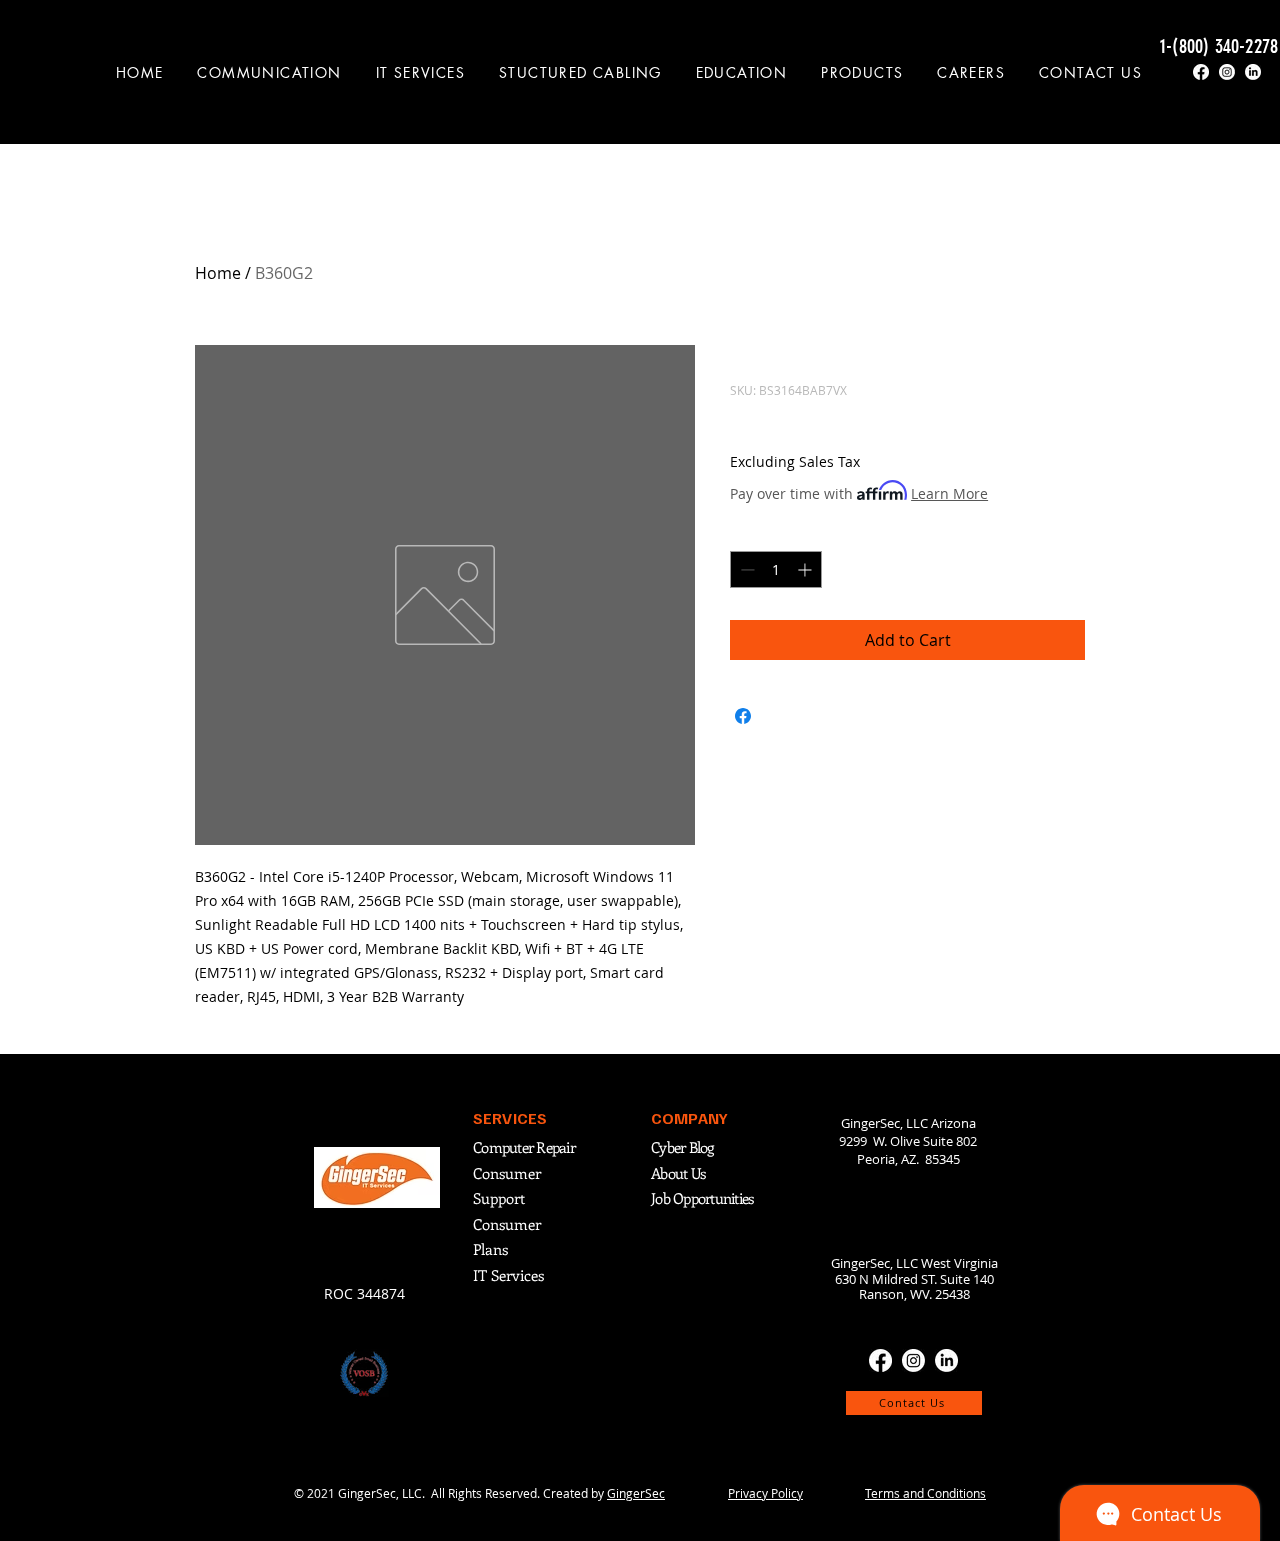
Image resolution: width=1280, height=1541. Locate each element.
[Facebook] (1201, 72)
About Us (678, 1173)
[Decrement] (745, 569)
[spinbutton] (776, 569)
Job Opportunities (702, 1198)
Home (218, 273)
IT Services (508, 1275)
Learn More (949, 493)
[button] (270, 72)
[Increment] (806, 569)
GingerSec (636, 1493)
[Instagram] (1227, 72)
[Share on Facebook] (743, 716)
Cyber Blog (684, 1147)
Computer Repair (524, 1147)
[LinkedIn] (1253, 72)
